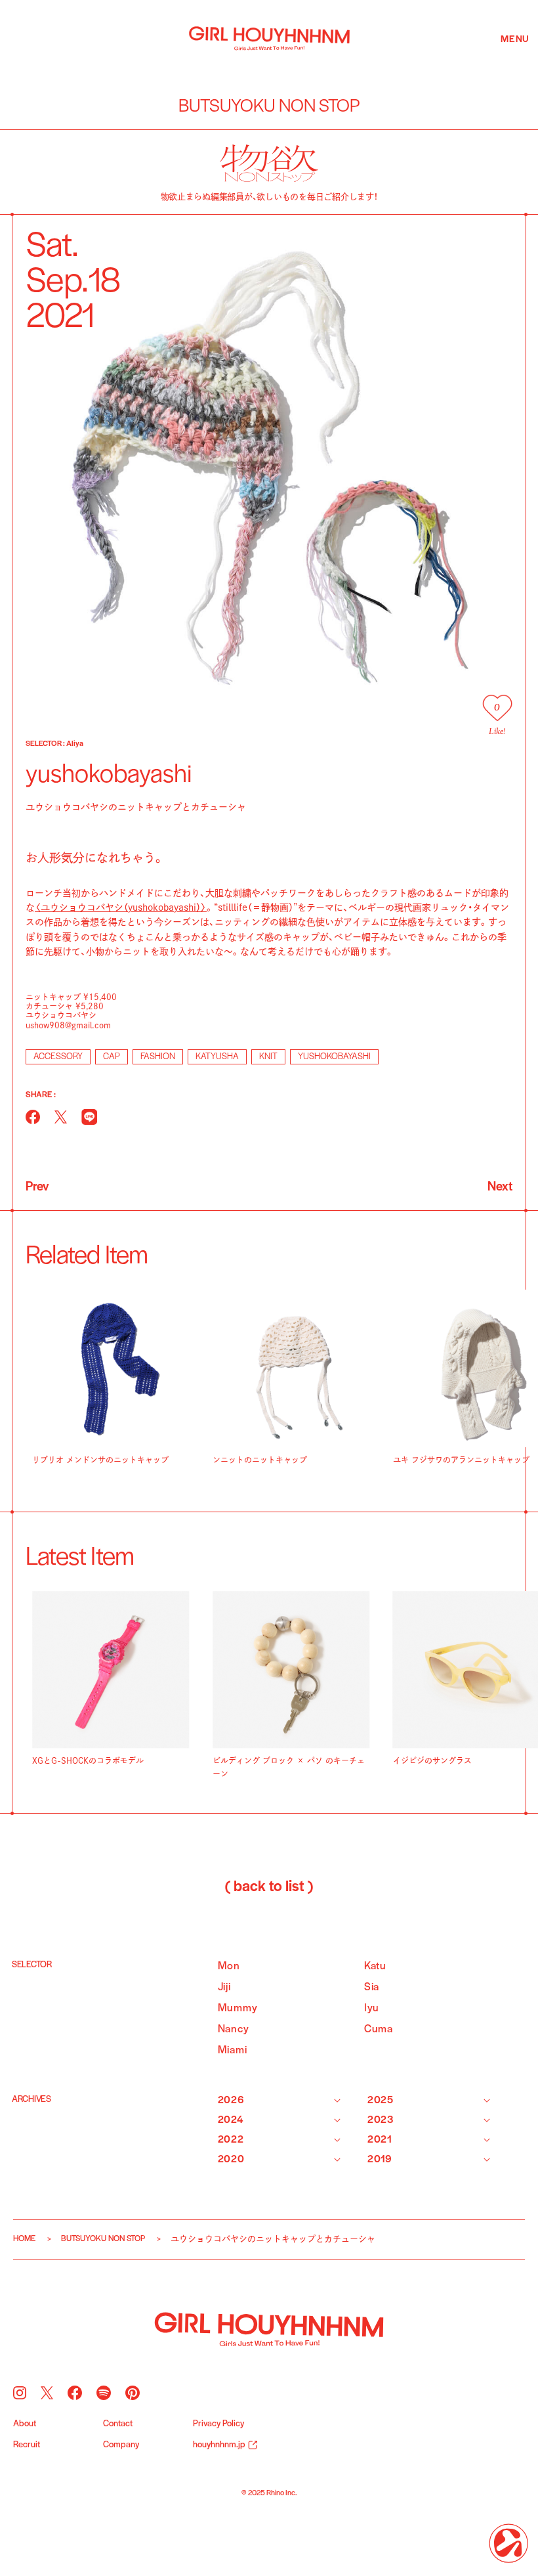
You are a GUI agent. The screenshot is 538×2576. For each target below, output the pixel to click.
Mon (229, 1966)
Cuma (379, 2029)
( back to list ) (269, 1887)
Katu (375, 1966)
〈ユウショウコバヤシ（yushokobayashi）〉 (121, 907)
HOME (24, 2239)
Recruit (27, 2445)
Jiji (224, 1987)
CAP (112, 1057)
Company (121, 2445)
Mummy (238, 2008)
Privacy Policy (218, 2424)
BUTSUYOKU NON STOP (103, 2239)
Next (500, 1187)
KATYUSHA (217, 1057)
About (25, 2424)
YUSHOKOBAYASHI (334, 1057)
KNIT (268, 1057)
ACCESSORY (58, 1057)
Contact (118, 2424)
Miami (233, 2050)
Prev (37, 1187)
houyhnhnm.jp (219, 2445)
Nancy (234, 2029)
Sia (372, 1987)
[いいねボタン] (497, 708)
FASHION (158, 1057)
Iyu (372, 2008)
